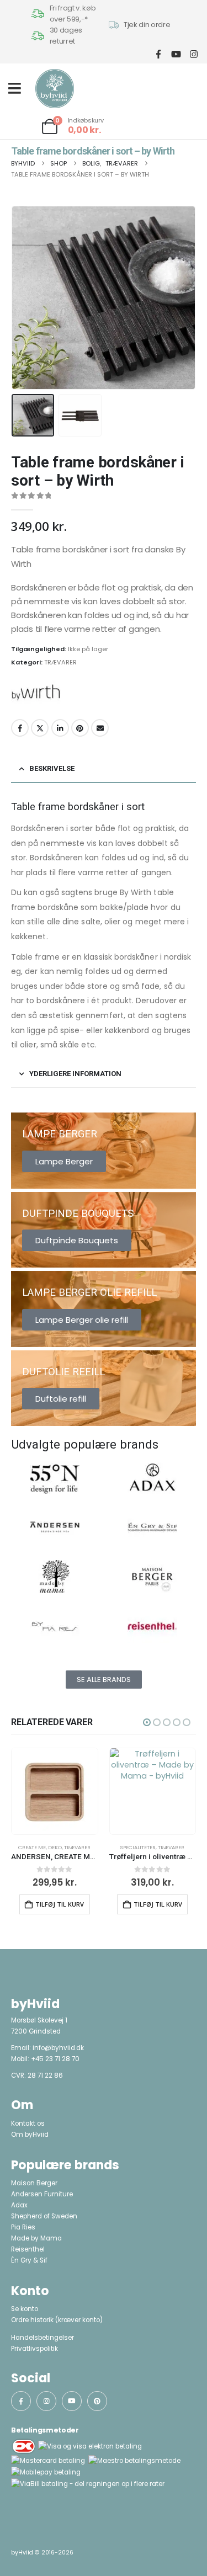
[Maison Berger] (153, 1577)
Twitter (40, 728)
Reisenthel (28, 2249)
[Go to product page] (55, 1791)
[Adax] (153, 1477)
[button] (25, 298)
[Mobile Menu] (18, 88)
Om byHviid (30, 2135)
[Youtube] (72, 2401)
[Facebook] (158, 54)
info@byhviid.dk (58, 2048)
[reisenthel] (153, 1626)
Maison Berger (34, 2183)
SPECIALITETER (138, 1847)
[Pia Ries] (55, 1626)
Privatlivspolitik (34, 2349)
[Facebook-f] (21, 2401)
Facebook (20, 728)
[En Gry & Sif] (153, 1527)
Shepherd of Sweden (44, 2216)
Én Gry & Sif (29, 2260)
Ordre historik (32, 2320)
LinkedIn (60, 728)
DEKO (55, 1847)
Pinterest (80, 728)
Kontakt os (28, 2123)
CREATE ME (32, 1847)
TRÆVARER (60, 662)
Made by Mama (36, 2238)
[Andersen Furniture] (55, 1527)
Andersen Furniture (42, 2194)
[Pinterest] (97, 2401)
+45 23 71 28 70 (55, 2059)
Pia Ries (23, 2227)
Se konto (25, 2309)
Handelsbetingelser (43, 2338)
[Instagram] (193, 54)
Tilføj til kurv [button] (60, 1904)
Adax (19, 2205)
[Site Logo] (55, 89)
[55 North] (55, 1477)
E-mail (100, 728)
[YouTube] (176, 54)
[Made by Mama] (55, 1577)
